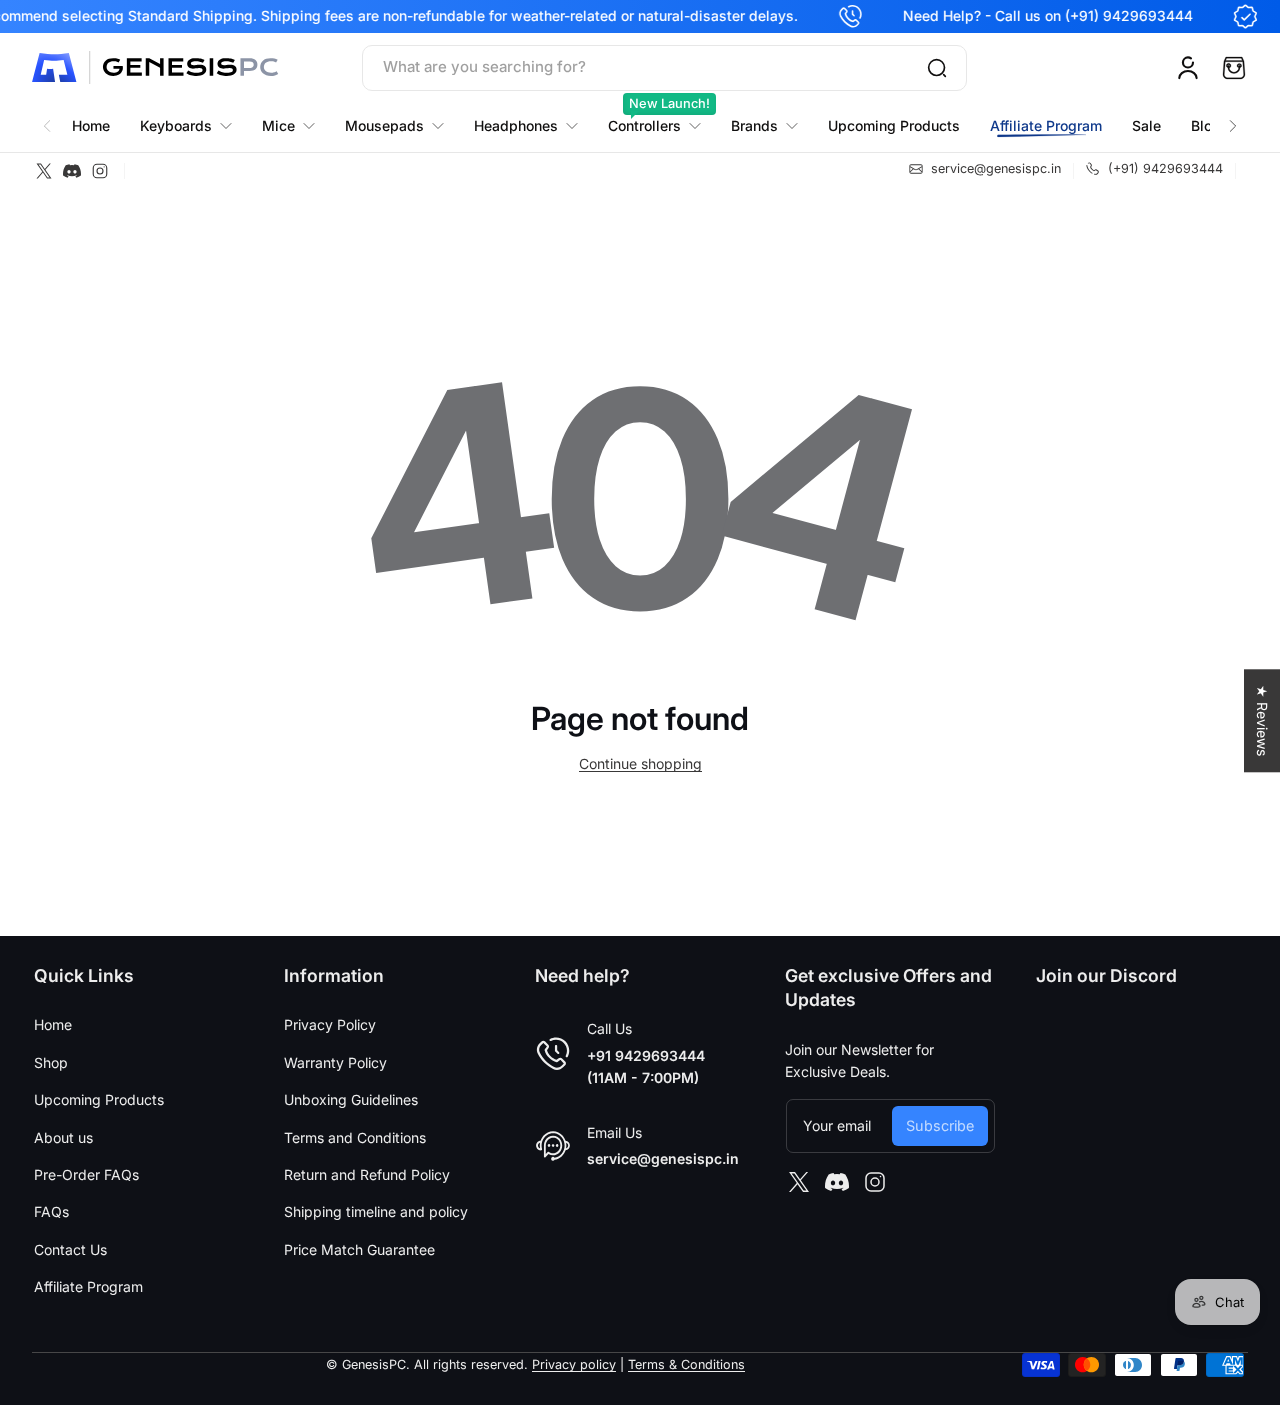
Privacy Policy (330, 1024)
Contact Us (70, 1249)
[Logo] (157, 68)
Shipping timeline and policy (376, 1211)
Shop (51, 1062)
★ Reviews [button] (1262, 720)
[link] (764, 126)
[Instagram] (100, 171)
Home (53, 1024)
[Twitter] (44, 171)
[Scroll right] (1233, 115)
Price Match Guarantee (359, 1249)
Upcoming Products (99, 1099)
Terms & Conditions (686, 1364)
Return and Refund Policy (367, 1174)
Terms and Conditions (355, 1137)
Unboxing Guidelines (351, 1099)
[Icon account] (1188, 68)
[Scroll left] (47, 115)
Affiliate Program (88, 1286)
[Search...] (937, 68)
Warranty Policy (335, 1062)
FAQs (51, 1211)
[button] (1234, 68)
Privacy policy (574, 1364)
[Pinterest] (72, 171)
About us (63, 1137)
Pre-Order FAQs (86, 1174)
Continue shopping (640, 763)
